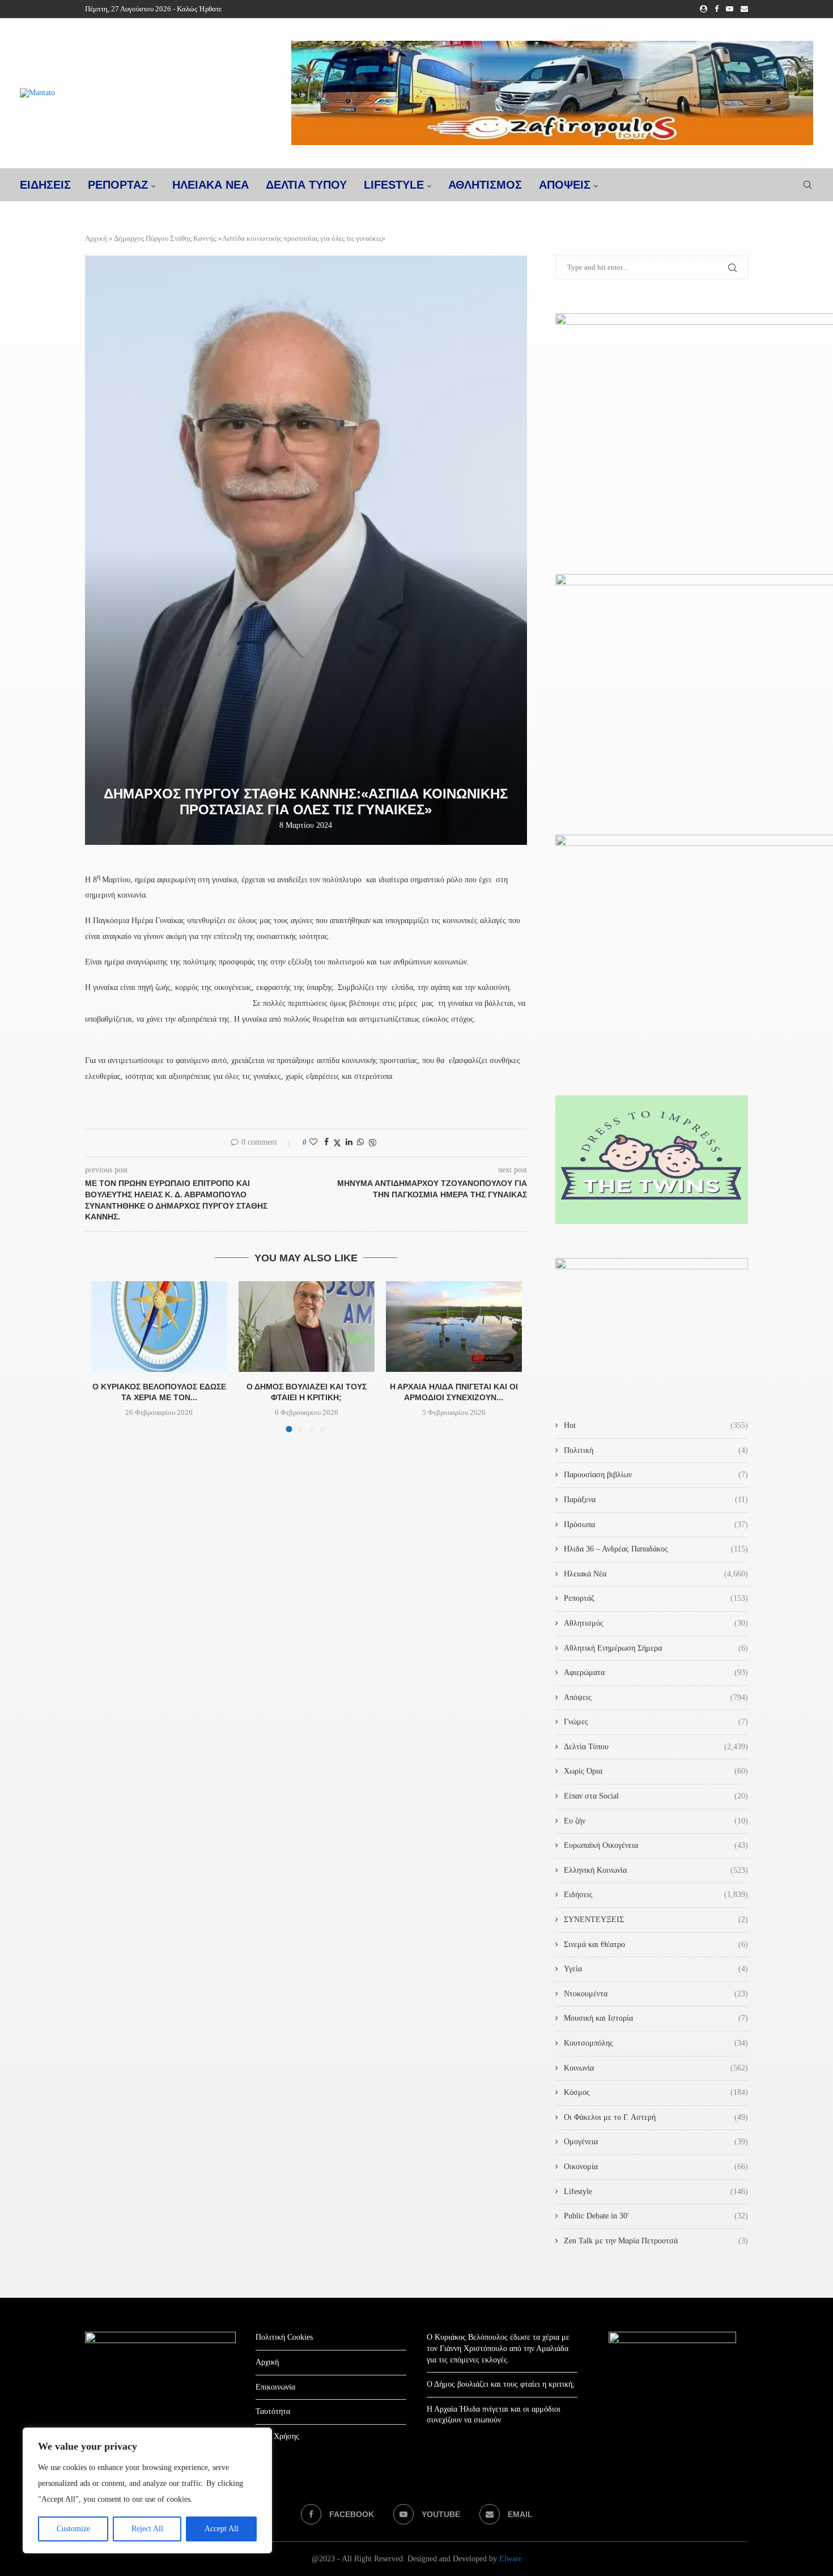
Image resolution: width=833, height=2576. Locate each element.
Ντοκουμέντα (656, 1994)
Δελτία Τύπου (656, 1747)
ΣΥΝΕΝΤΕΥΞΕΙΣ (656, 1920)
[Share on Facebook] (326, 1142)
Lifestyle (394, 185)
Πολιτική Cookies (284, 2337)
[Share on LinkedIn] (349, 1142)
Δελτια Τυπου (306, 185)
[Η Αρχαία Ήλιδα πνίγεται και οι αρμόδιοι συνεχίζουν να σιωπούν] (454, 1327)
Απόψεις (565, 185)
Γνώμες (656, 1722)
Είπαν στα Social (656, 1796)
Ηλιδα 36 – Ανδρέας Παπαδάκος (656, 1549)
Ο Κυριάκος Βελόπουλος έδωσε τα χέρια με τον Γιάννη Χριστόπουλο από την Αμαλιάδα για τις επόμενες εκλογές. (498, 2348)
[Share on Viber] (372, 1143)
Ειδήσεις (656, 1895)
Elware (511, 2559)
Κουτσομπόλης (656, 2043)
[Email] (744, 9)
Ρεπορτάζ (656, 1598)
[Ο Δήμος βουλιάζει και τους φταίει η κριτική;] (307, 1327)
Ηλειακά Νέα (656, 1574)
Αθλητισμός (485, 185)
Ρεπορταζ (118, 185)
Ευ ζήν (656, 1821)
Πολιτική (656, 1450)
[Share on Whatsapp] (360, 1142)
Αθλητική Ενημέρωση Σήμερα (656, 1648)
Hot (656, 1425)
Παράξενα (656, 1500)
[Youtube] (730, 9)
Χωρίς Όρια (656, 1771)
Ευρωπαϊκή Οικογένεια (656, 1845)
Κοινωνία (656, 2068)
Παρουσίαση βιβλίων (656, 1475)
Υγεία (656, 1969)
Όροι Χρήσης (277, 2436)
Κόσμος (656, 2092)
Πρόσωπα (656, 1525)
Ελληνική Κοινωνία (656, 1870)
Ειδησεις (45, 185)
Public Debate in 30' (656, 2216)
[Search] (807, 185)
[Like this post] (313, 1142)
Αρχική (96, 238)
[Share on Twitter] (337, 1143)
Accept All (222, 2529)
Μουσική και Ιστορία (656, 2018)
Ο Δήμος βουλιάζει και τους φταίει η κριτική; (501, 2384)
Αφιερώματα (656, 1672)
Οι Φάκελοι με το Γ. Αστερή (656, 2117)
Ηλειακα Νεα (211, 185)
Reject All (147, 2529)
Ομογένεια (656, 2142)
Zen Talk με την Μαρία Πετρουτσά (656, 2241)
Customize (73, 2529)
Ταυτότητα (273, 2411)
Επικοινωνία (275, 2387)
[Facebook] (717, 9)
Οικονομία (656, 2167)
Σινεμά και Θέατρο (656, 1944)
